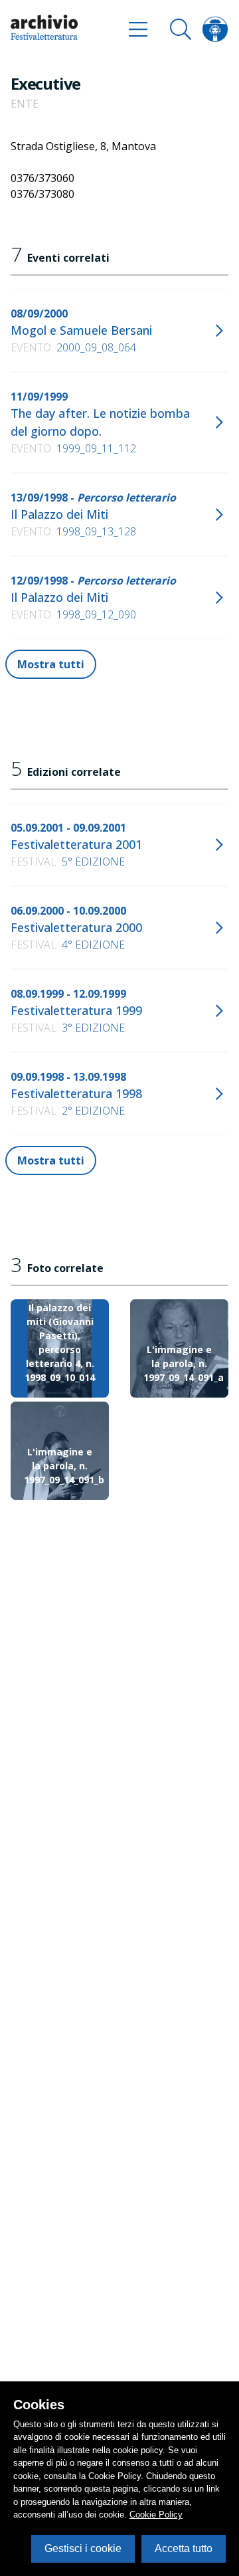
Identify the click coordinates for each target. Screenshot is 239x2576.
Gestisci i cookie (83, 2548)
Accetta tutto (184, 2548)
